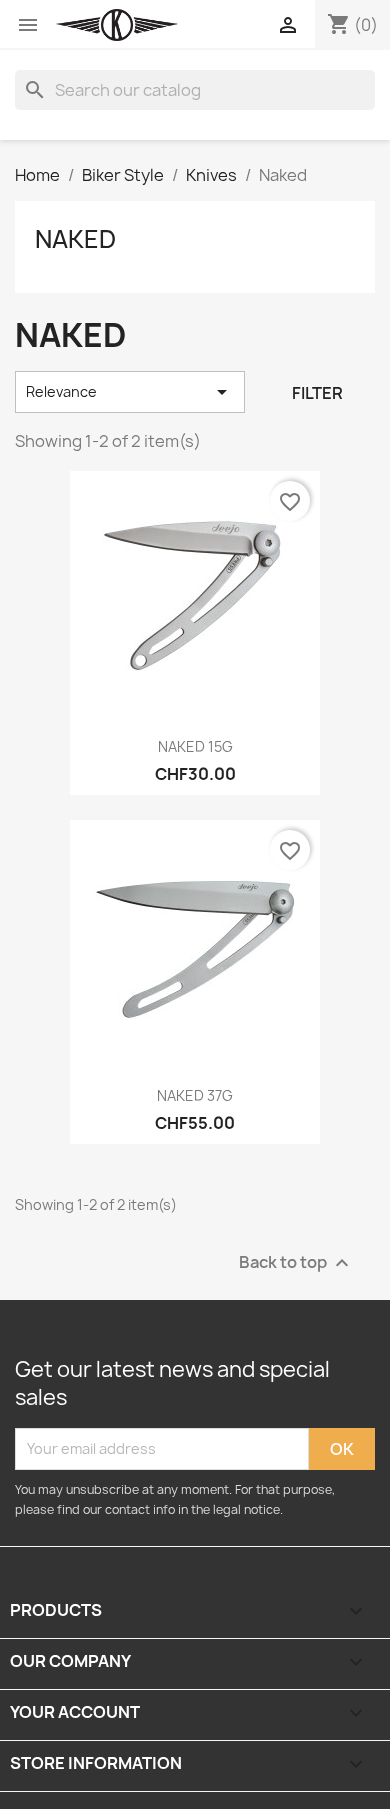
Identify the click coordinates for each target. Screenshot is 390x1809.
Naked (75, 239)
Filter (317, 393)
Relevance (130, 392)
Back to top (296, 1262)
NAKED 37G (195, 1095)
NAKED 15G (195, 746)
